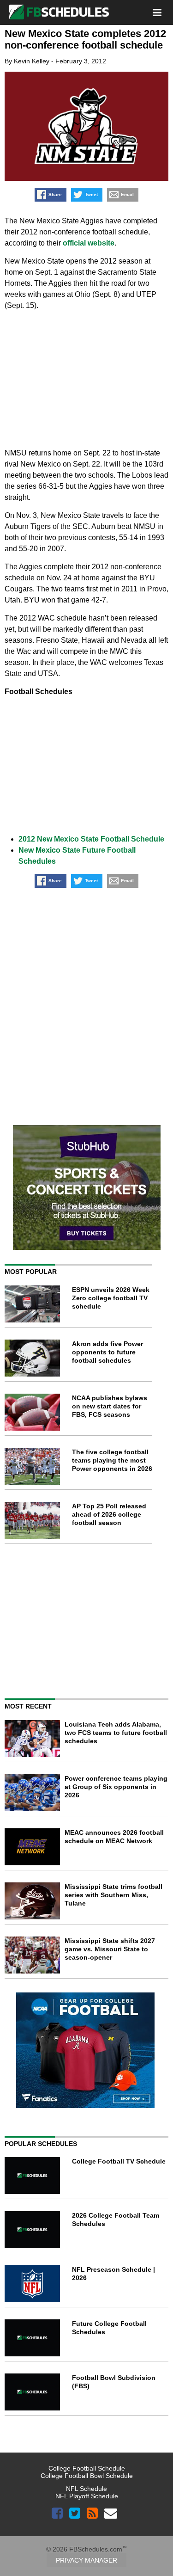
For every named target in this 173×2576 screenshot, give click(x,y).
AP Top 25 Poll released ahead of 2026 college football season (109, 1514)
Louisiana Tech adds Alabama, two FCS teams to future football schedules (116, 1733)
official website (89, 243)
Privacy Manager (86, 2560)
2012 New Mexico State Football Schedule (91, 839)
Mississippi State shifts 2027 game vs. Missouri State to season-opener (110, 1949)
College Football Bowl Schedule (87, 2476)
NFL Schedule (86, 2489)
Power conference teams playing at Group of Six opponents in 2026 (116, 1787)
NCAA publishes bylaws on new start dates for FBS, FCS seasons (110, 1406)
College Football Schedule (87, 2468)
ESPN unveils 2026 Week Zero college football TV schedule (111, 1298)
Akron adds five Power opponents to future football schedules (107, 1352)
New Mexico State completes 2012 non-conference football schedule (85, 39)
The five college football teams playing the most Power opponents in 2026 (112, 1460)
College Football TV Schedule (119, 2161)
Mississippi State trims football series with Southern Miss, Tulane (113, 1895)
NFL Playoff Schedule (87, 2496)
